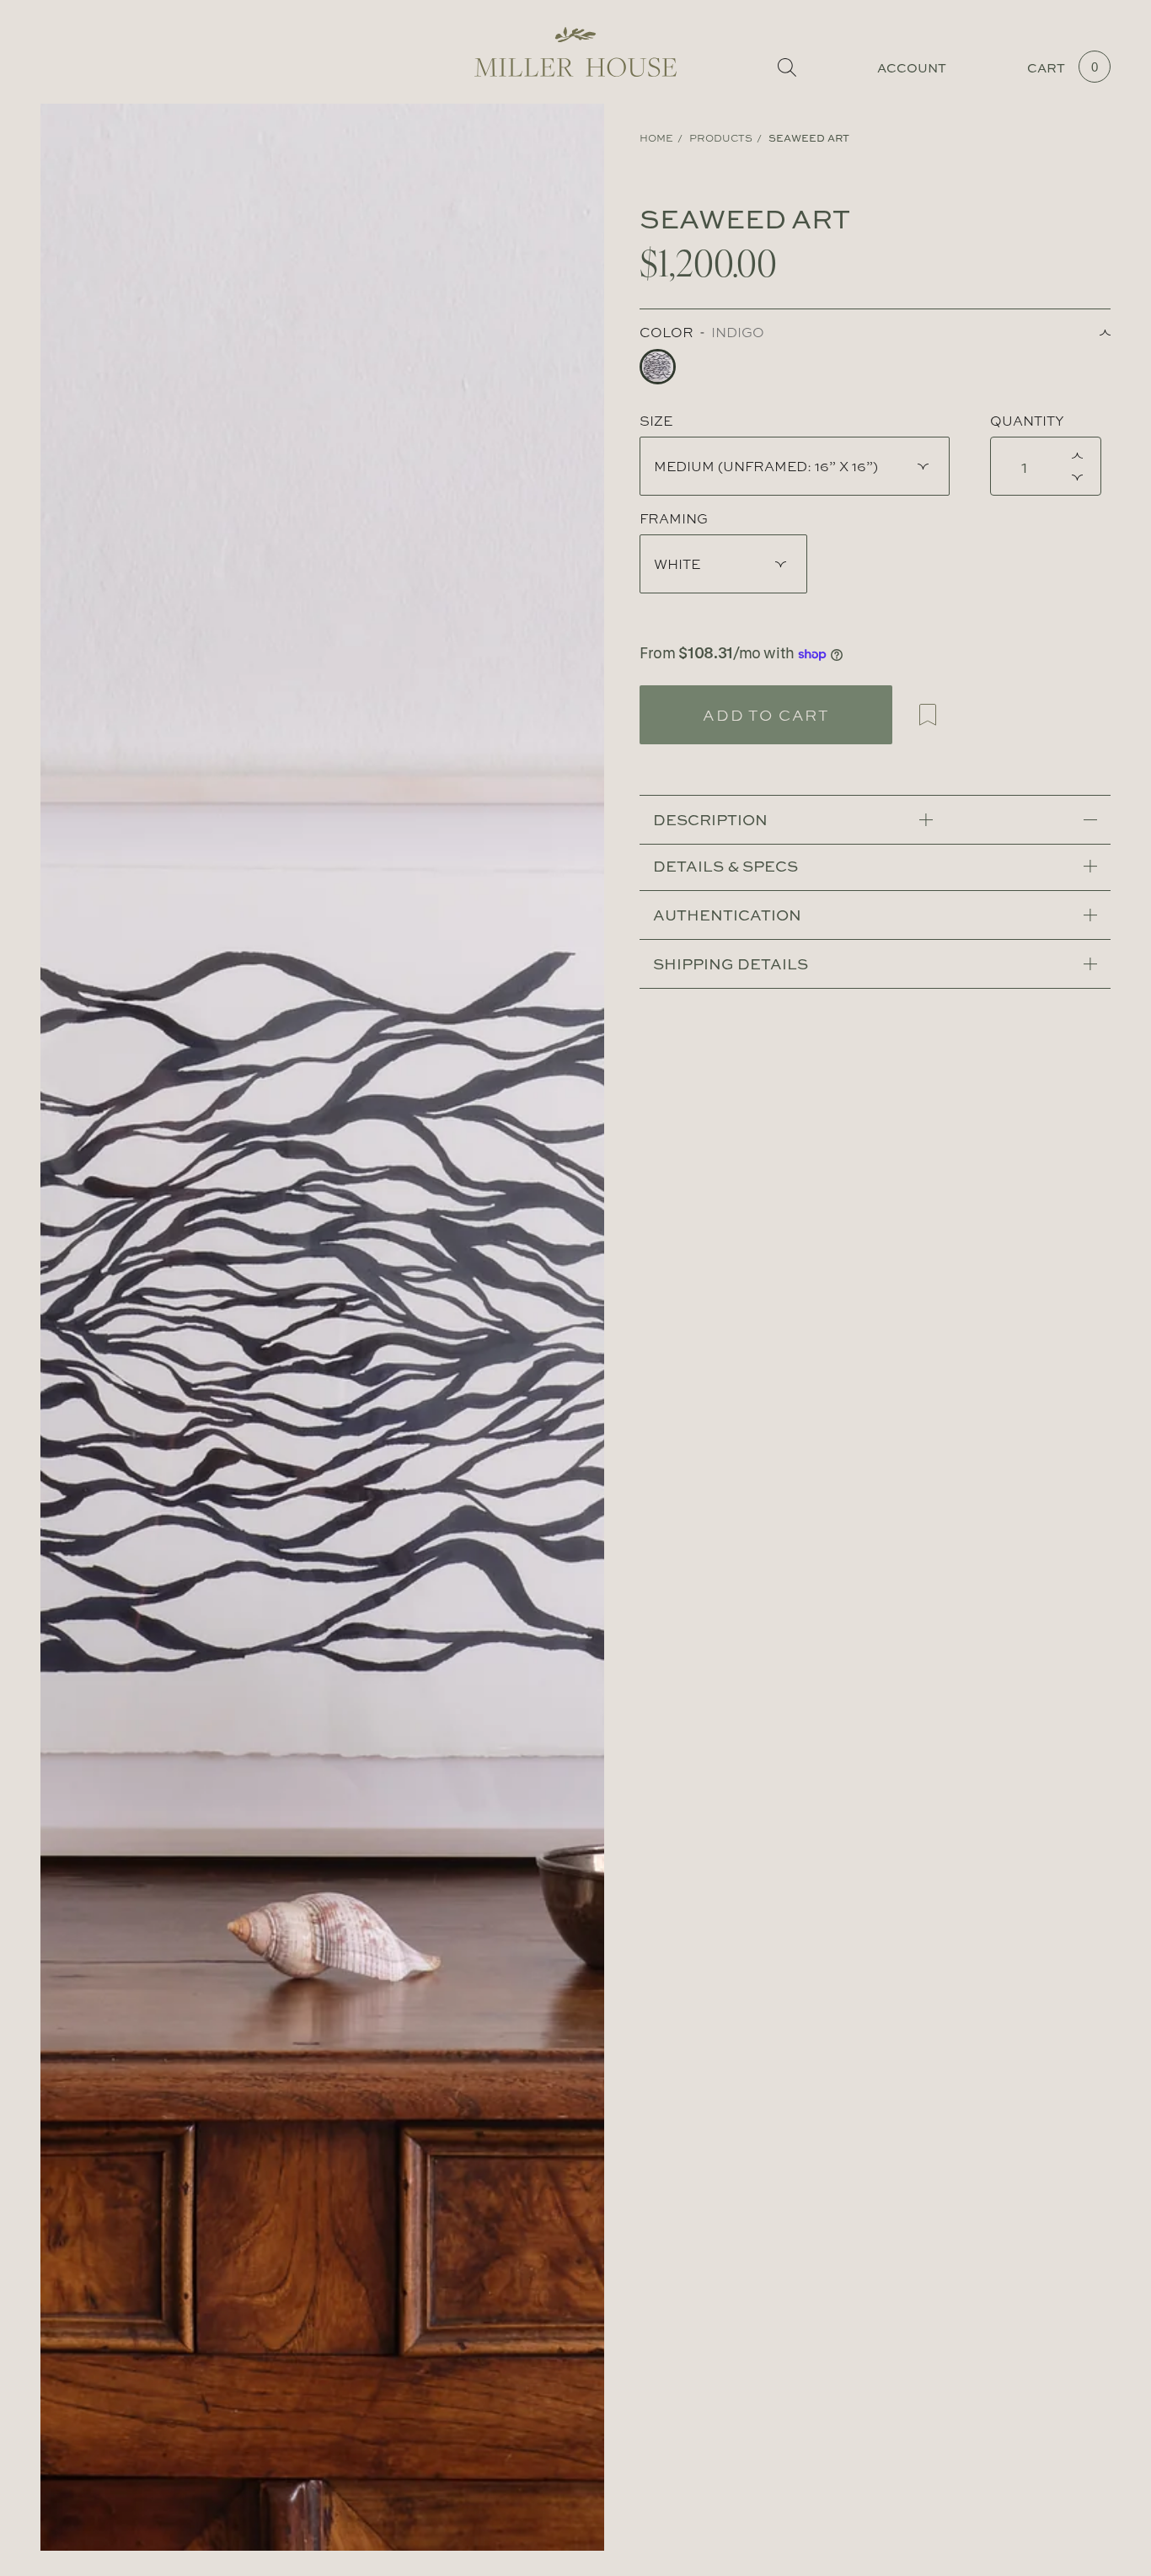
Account (912, 68)
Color (667, 332)
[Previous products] (46, 1327)
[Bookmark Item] (928, 715)
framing (674, 518)
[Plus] (1081, 455)
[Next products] (599, 1327)
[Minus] (1081, 477)
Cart (1063, 68)
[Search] (787, 67)
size (656, 421)
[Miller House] (575, 52)
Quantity (1027, 421)
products (721, 138)
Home (656, 138)
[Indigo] (658, 367)
